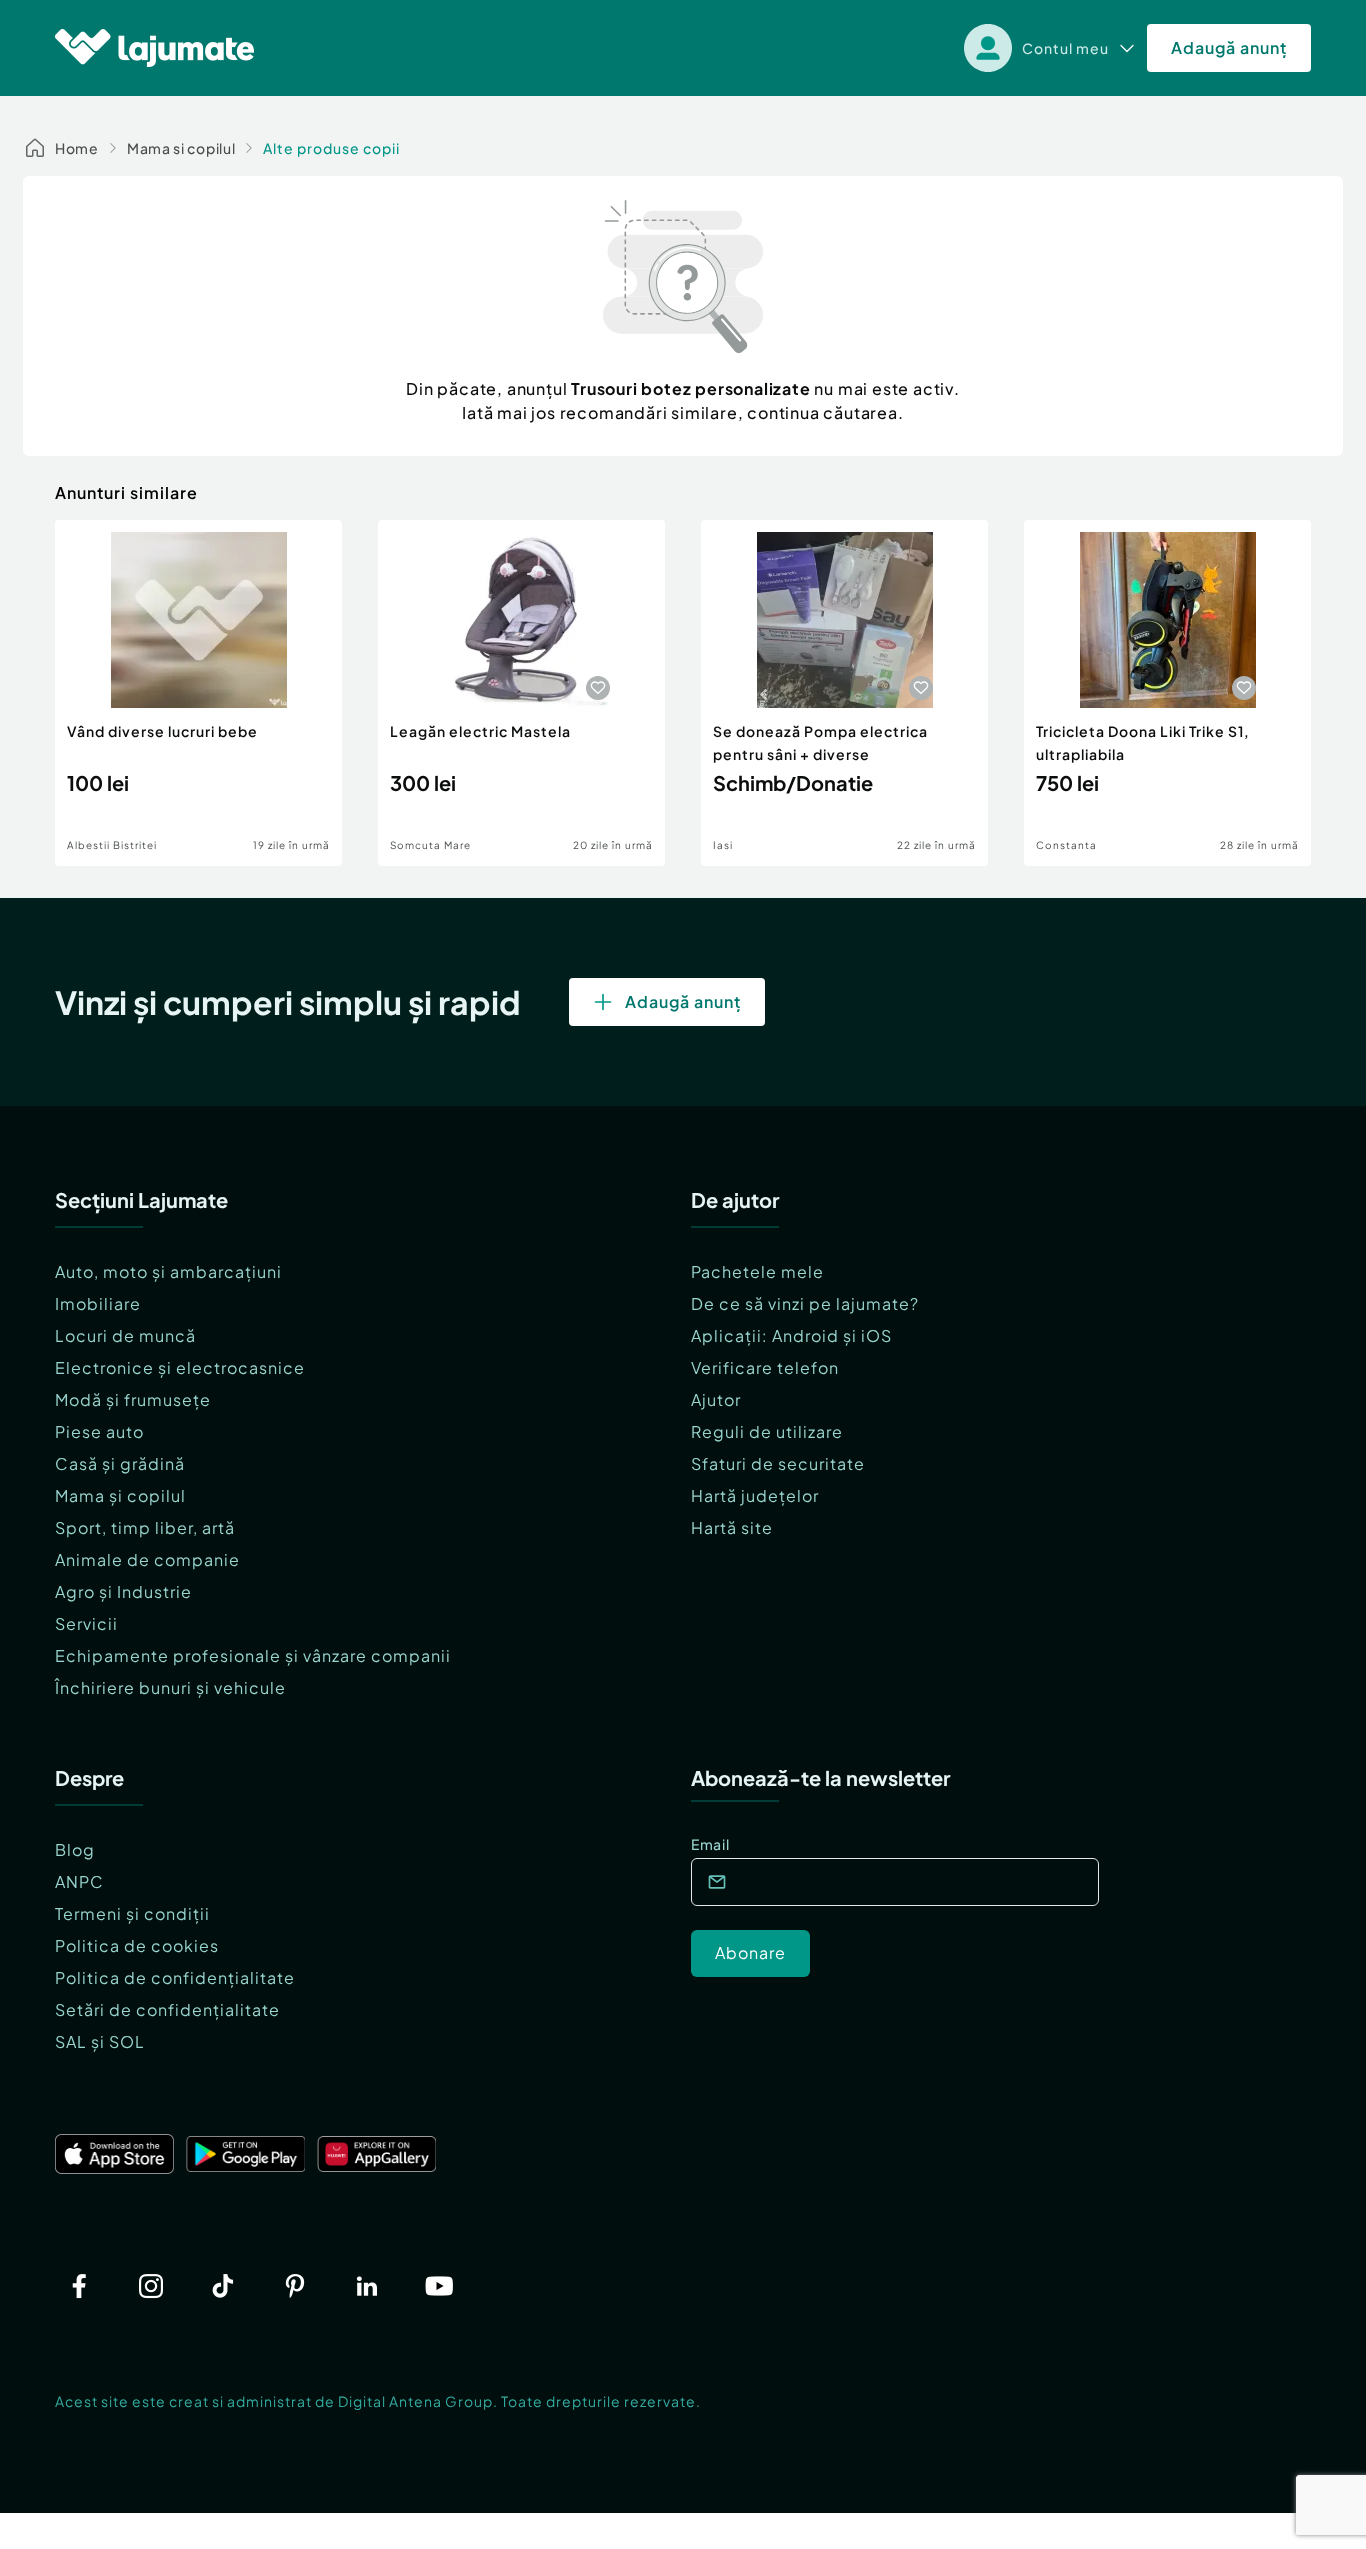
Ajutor (716, 1399)
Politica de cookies (137, 1945)
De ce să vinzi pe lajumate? (805, 1303)
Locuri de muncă (125, 1335)
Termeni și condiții (132, 1913)
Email (710, 1844)
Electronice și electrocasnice (180, 1367)
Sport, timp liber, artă (145, 1527)
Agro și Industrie (123, 1591)
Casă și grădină (120, 1463)
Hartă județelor (755, 1495)
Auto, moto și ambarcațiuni (168, 1271)
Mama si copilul (181, 148)
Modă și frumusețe (133, 1399)
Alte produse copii (331, 148)
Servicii (86, 1623)
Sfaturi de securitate (778, 1463)
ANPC (79, 1881)
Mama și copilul (120, 1495)
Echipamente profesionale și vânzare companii (253, 1655)
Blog (75, 1849)
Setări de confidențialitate (167, 2009)
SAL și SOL (100, 2041)
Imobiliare (98, 1303)
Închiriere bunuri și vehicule (170, 1687)
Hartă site (732, 1527)
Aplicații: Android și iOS (791, 1335)
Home (77, 148)
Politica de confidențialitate (175, 1977)
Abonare (750, 1952)
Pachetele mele (757, 1271)
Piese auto (99, 1431)
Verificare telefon (765, 1367)
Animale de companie (147, 1559)
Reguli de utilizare (767, 1431)
